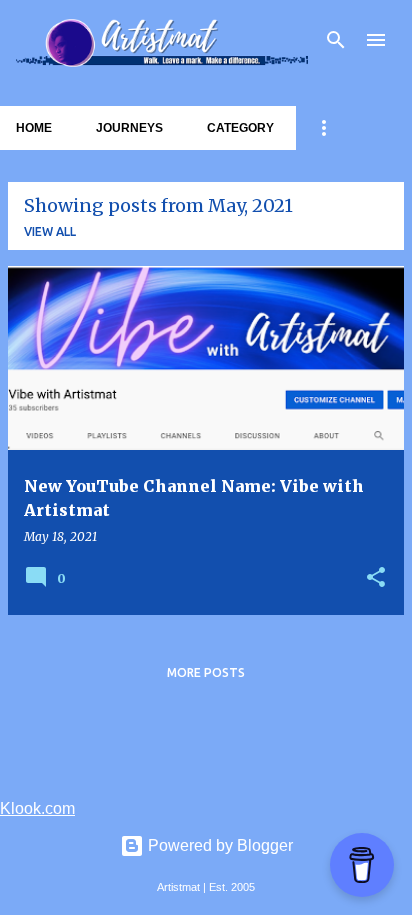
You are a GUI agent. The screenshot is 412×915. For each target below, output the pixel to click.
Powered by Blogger (218, 845)
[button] (376, 578)
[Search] (336, 40)
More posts (206, 672)
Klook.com (37, 808)
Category (240, 128)
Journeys (129, 128)
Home (34, 128)
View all (50, 231)
